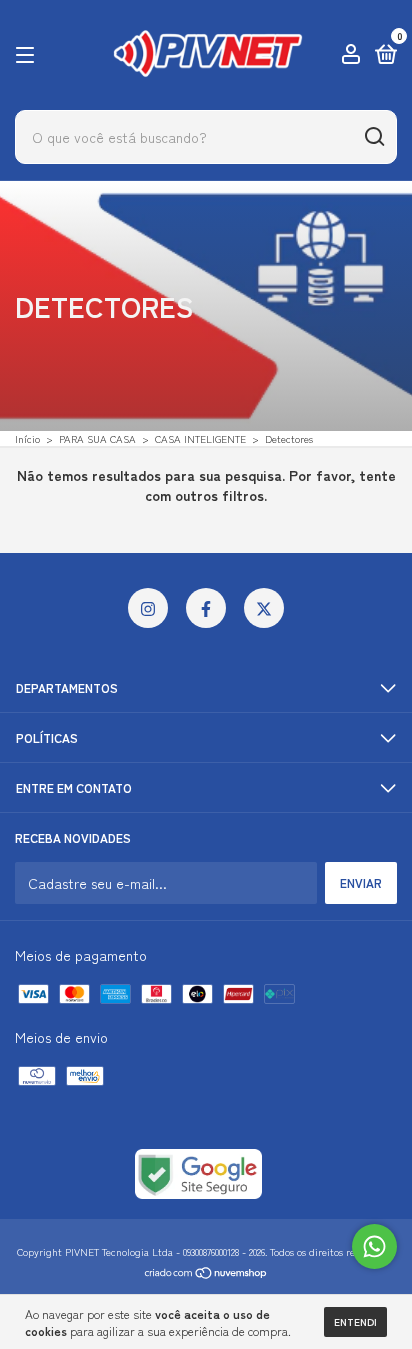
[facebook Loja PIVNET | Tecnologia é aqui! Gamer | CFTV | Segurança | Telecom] (206, 608)
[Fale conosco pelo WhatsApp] (374, 1246)
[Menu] (28, 55)
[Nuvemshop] (206, 1274)
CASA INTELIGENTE (200, 438)
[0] (382, 56)
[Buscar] (373, 137)
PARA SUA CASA (97, 438)
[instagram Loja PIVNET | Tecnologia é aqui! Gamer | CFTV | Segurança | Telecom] (148, 608)
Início (27, 438)
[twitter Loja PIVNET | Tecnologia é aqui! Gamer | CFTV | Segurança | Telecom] (264, 608)
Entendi (355, 1321)
